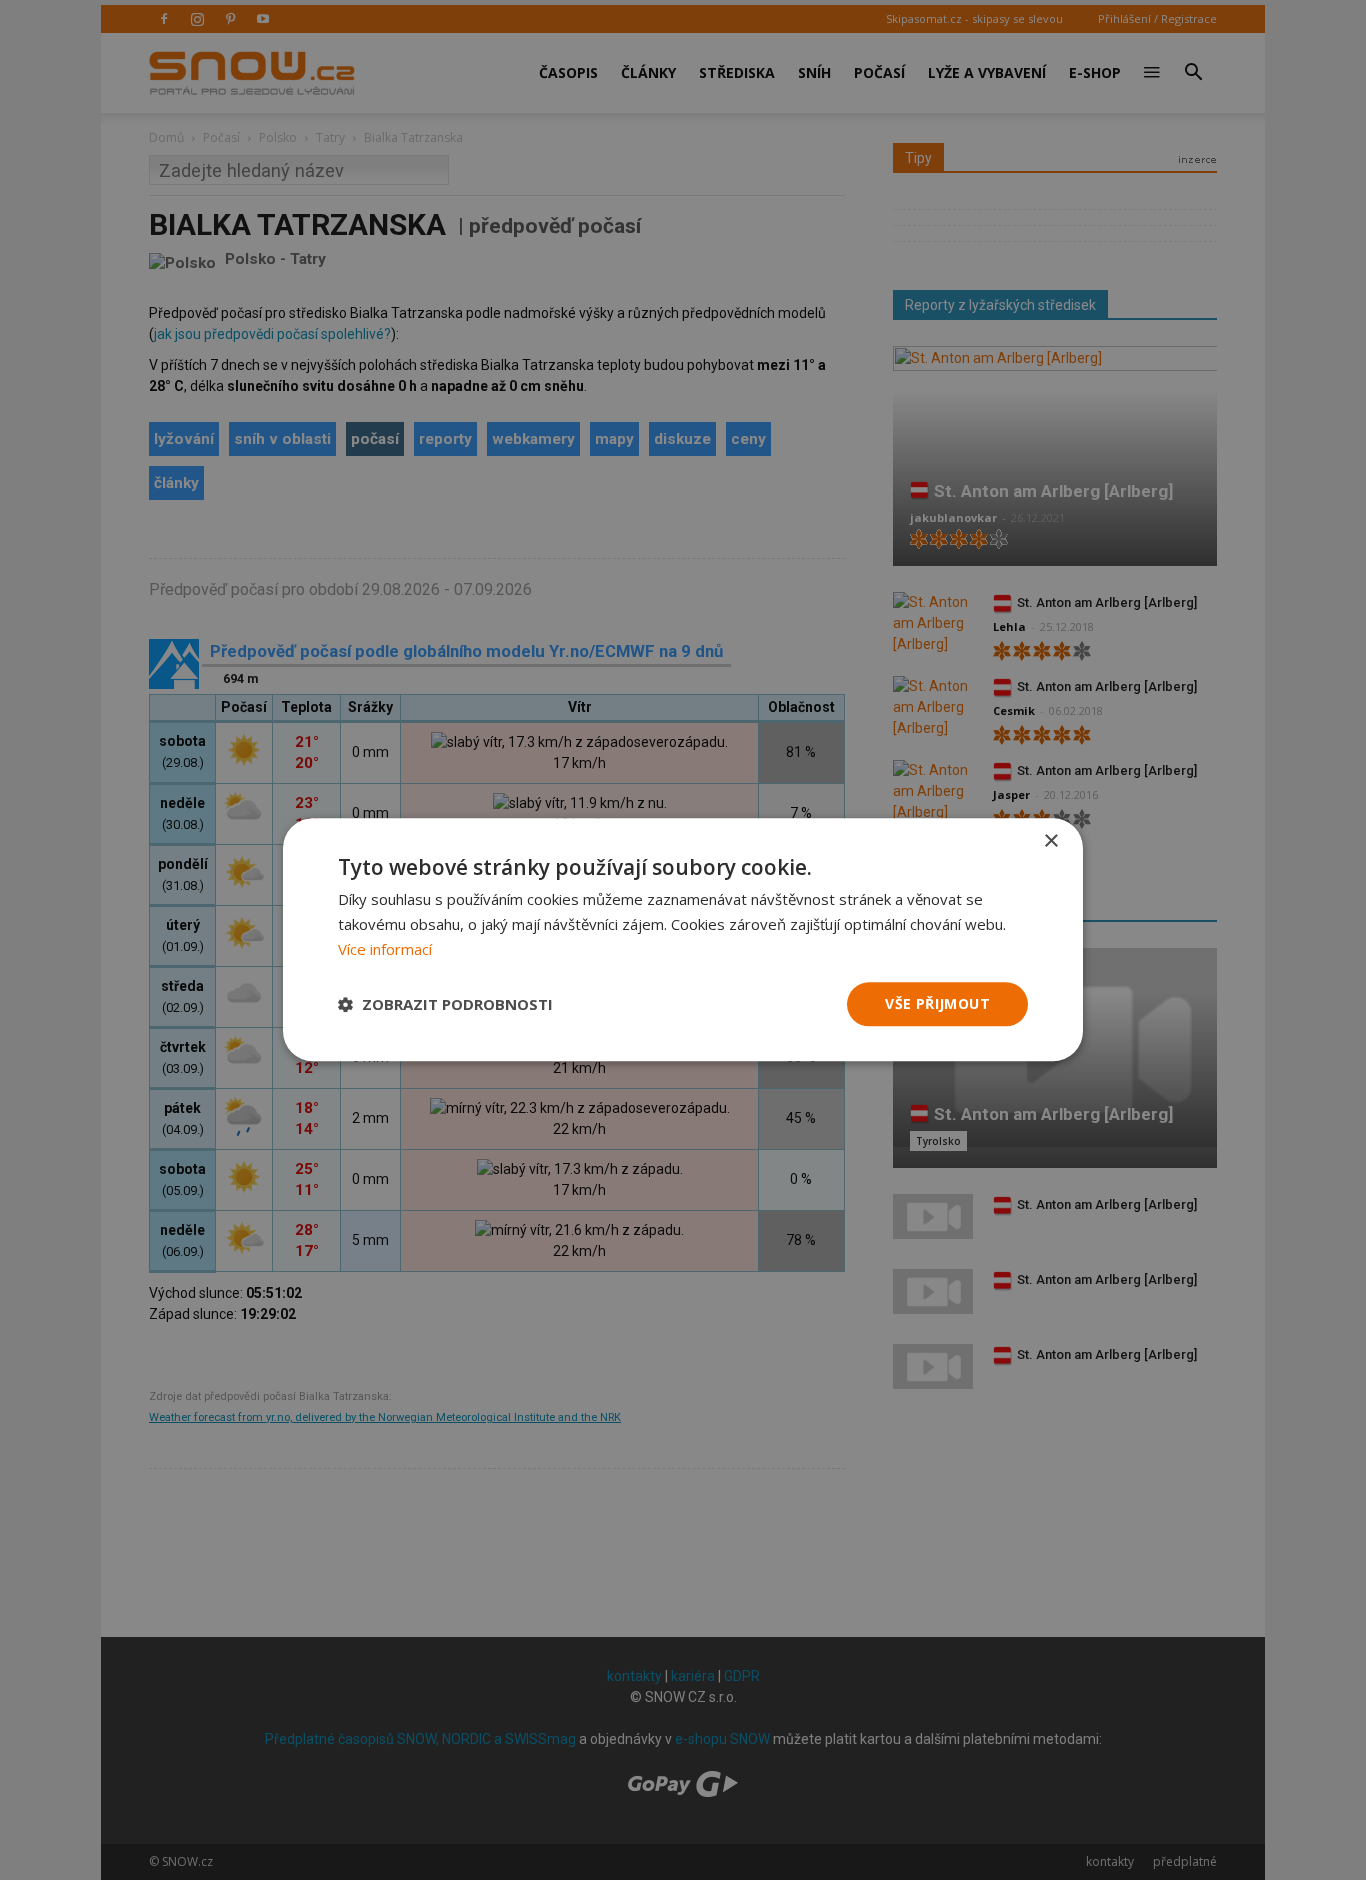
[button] (445, 1004)
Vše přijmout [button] (937, 1003)
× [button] (1050, 841)
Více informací (385, 949)
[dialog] (683, 940)
